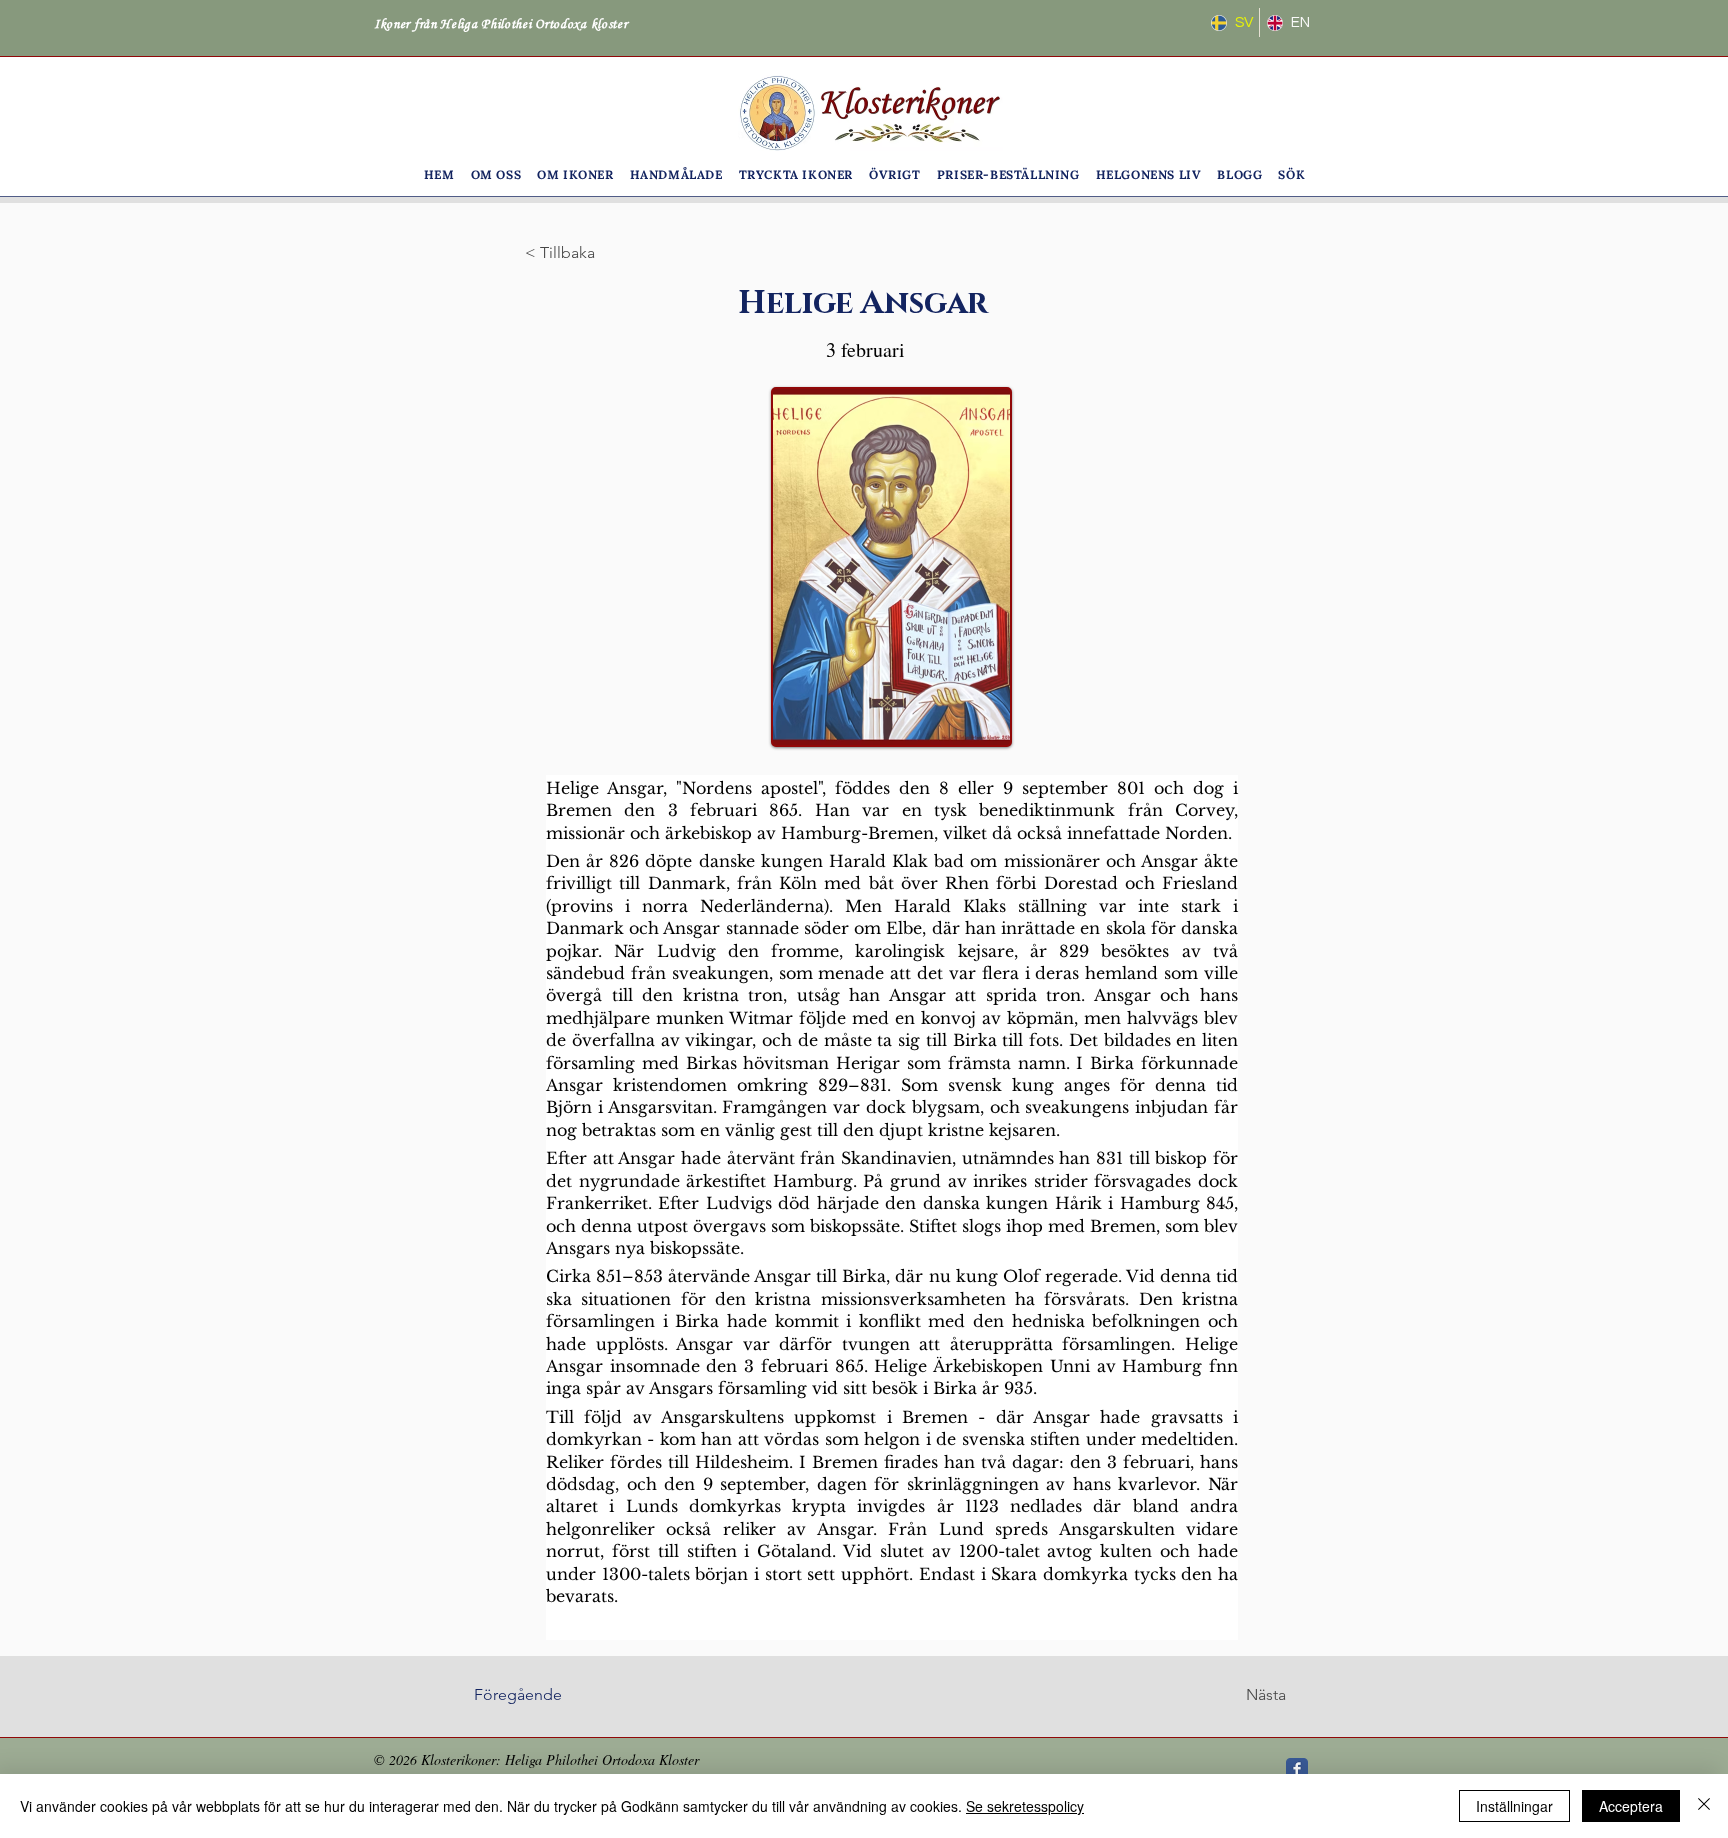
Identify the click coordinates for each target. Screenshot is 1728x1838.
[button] (496, 174)
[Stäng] (1704, 1806)
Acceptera (1631, 1806)
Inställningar (1514, 1806)
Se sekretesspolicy (1025, 1806)
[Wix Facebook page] (1297, 1769)
